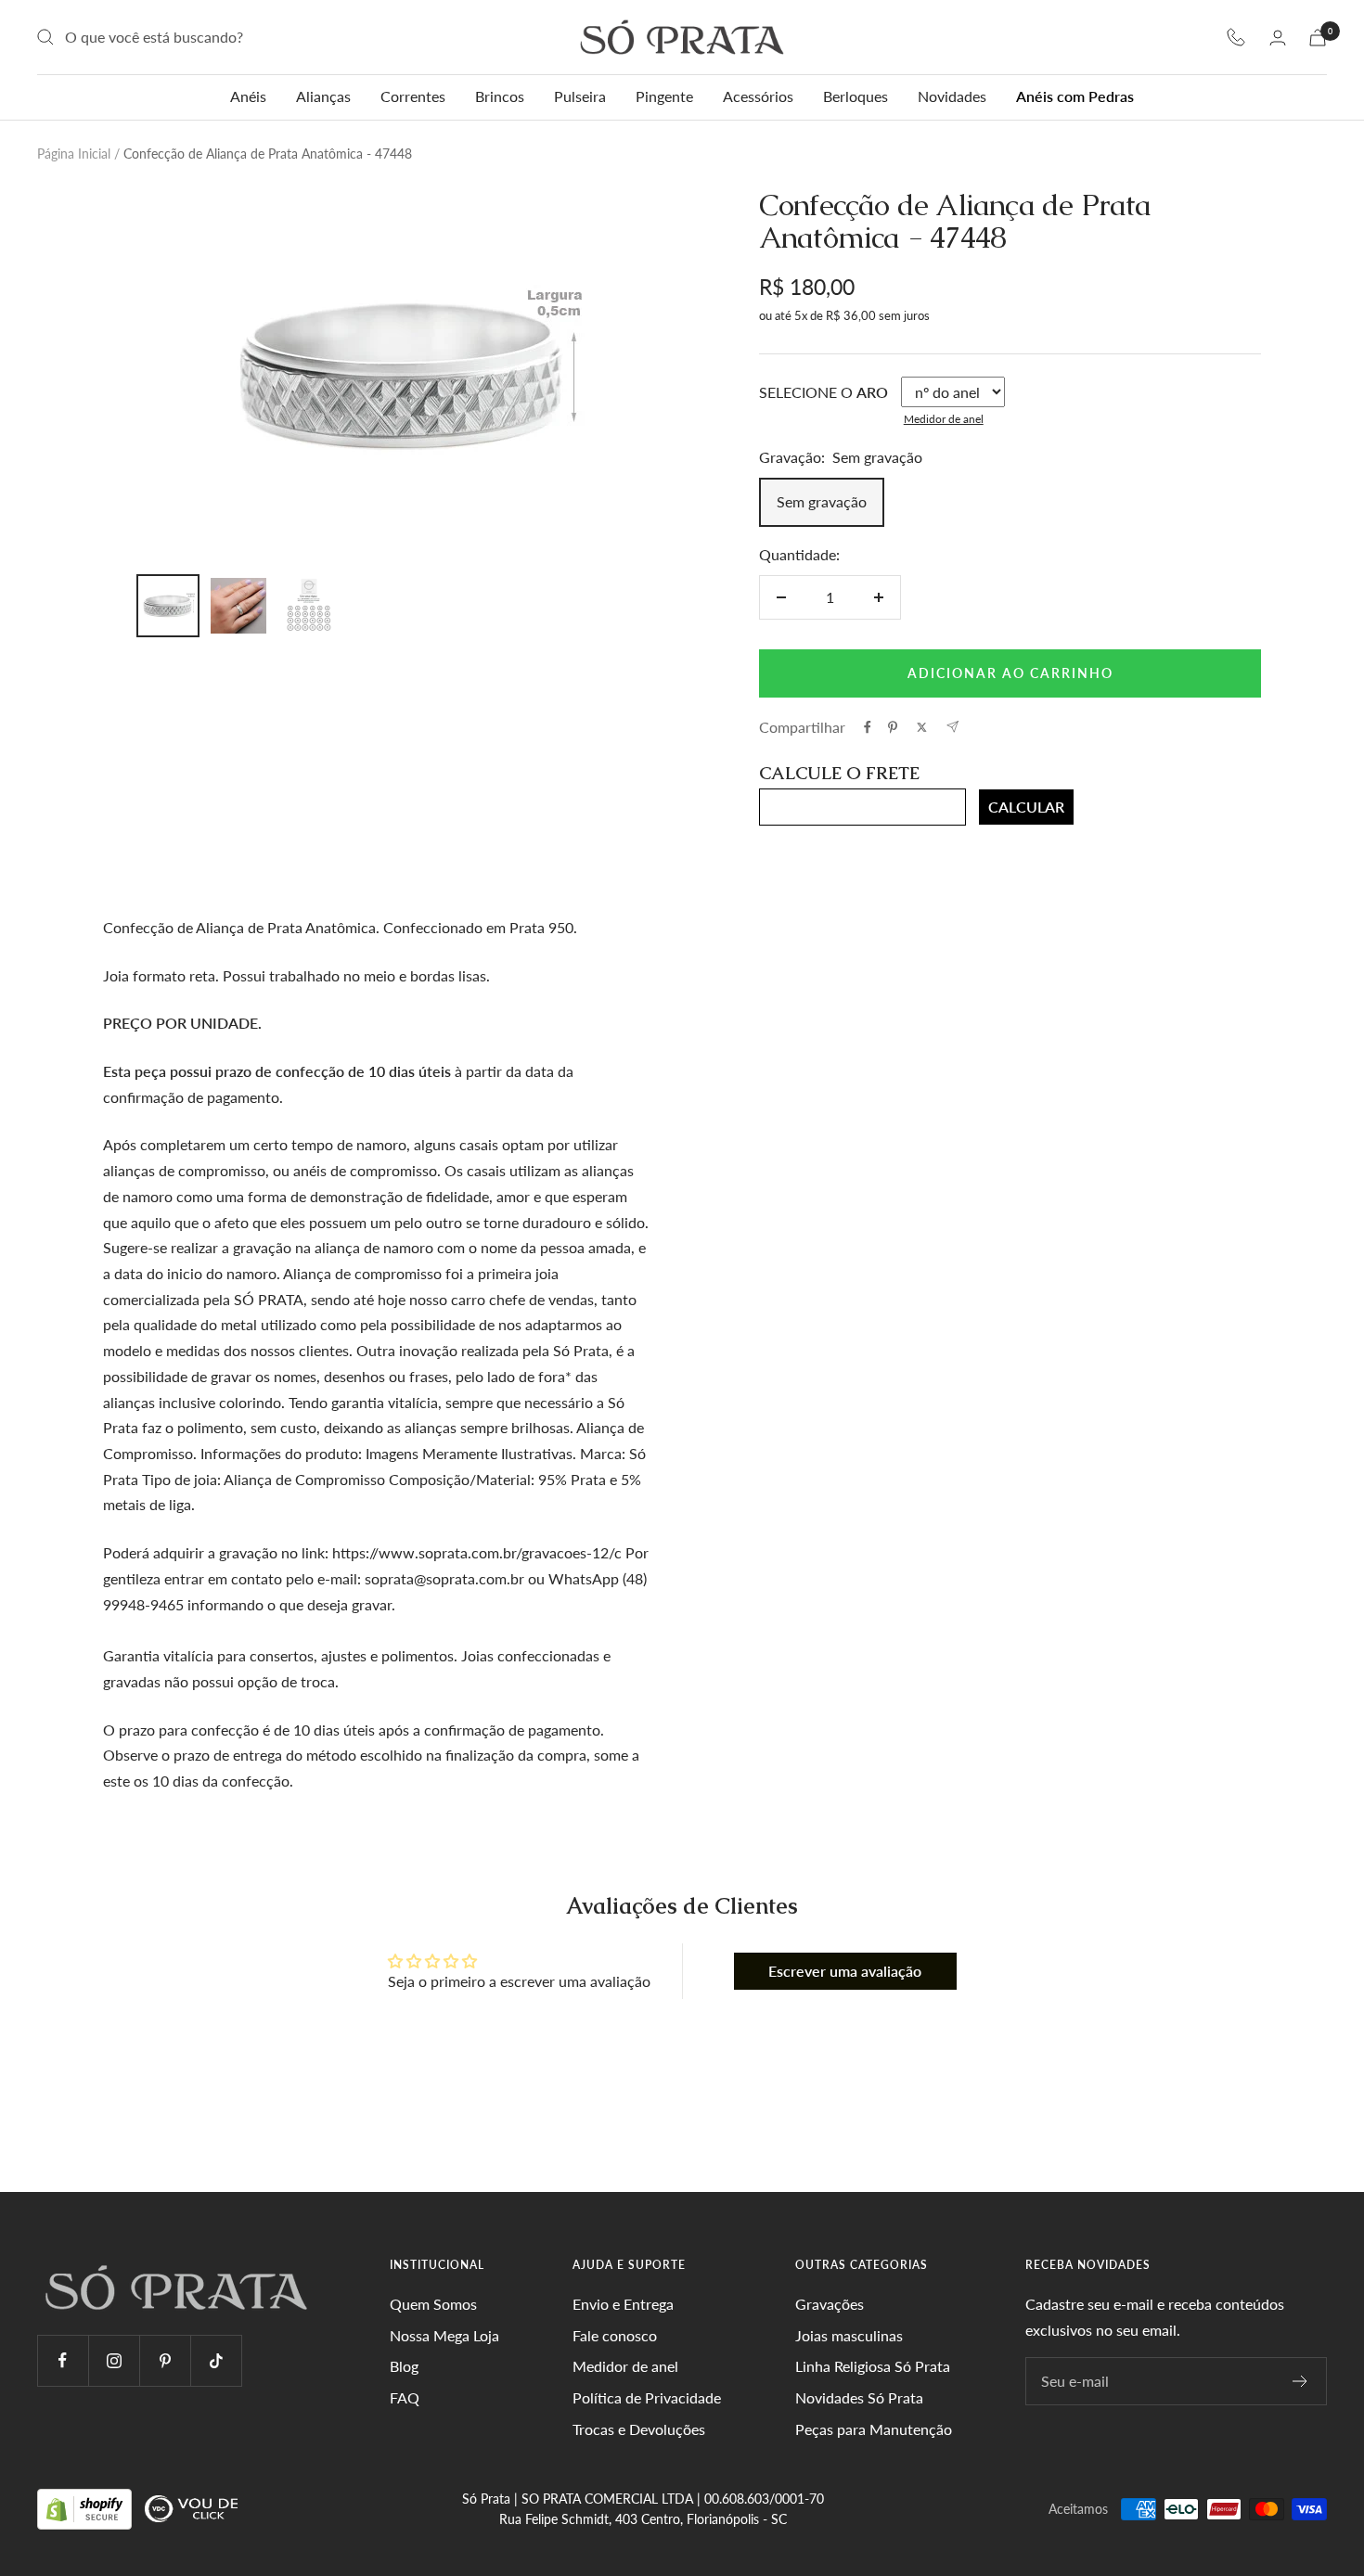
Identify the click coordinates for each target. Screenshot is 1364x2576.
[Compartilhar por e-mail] (952, 727)
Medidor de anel (944, 419)
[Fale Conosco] (1236, 37)
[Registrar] (1300, 2381)
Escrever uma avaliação (845, 1971)
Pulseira (580, 96)
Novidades (952, 96)
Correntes (413, 96)
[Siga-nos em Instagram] (114, 2360)
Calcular (1026, 807)
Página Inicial (74, 154)
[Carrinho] (1318, 38)
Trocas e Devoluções (639, 2429)
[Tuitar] (922, 727)
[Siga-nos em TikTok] (216, 2360)
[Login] (1278, 38)
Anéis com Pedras (1075, 96)
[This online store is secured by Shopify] (86, 2508)
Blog (404, 2366)
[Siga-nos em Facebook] (63, 2360)
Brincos (500, 96)
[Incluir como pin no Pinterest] (893, 727)
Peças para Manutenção (874, 2429)
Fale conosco (615, 2335)
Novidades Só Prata (859, 2397)
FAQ (405, 2397)
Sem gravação (822, 501)
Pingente (664, 96)
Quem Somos (433, 2304)
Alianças (323, 96)
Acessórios (758, 96)
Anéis (248, 96)
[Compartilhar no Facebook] (868, 727)
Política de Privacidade (647, 2397)
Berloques (856, 96)
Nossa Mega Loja (444, 2335)
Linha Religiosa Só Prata (873, 2366)
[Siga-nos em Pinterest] (165, 2360)
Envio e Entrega (623, 2304)
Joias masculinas (849, 2335)
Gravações (830, 2304)
